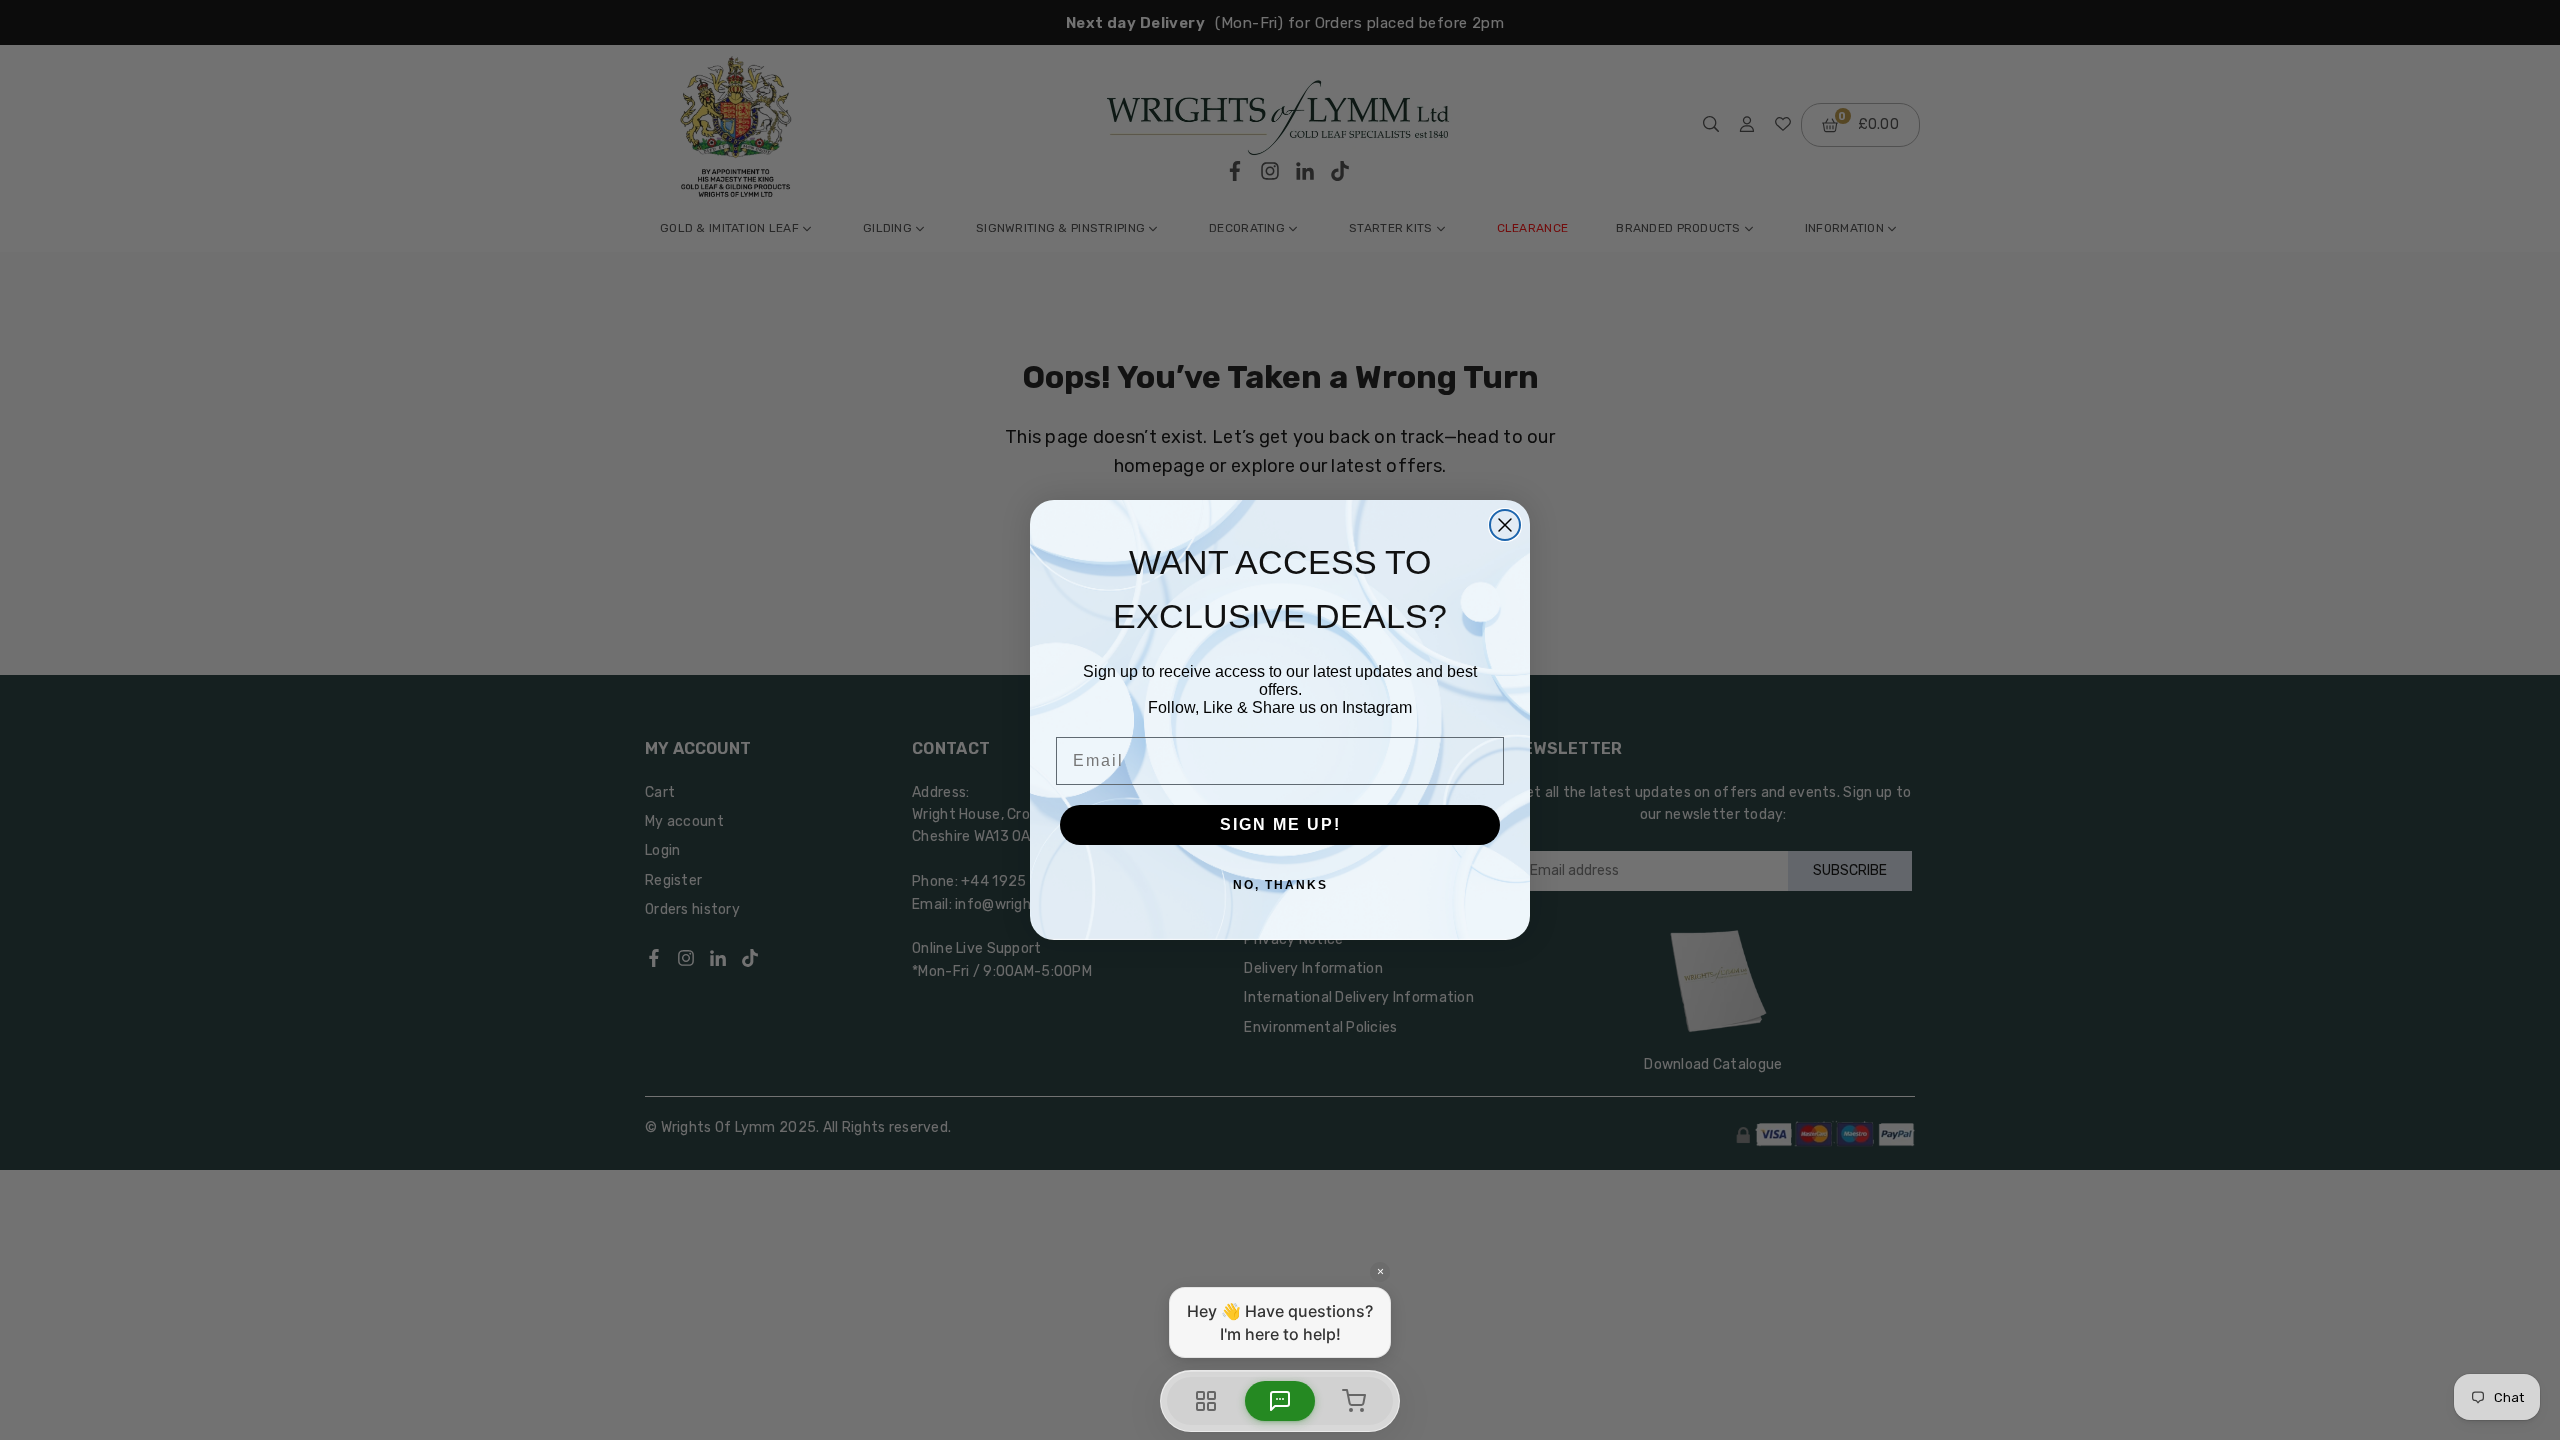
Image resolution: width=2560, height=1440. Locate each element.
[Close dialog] (1505, 525)
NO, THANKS (1280, 885)
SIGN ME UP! (1280, 824)
